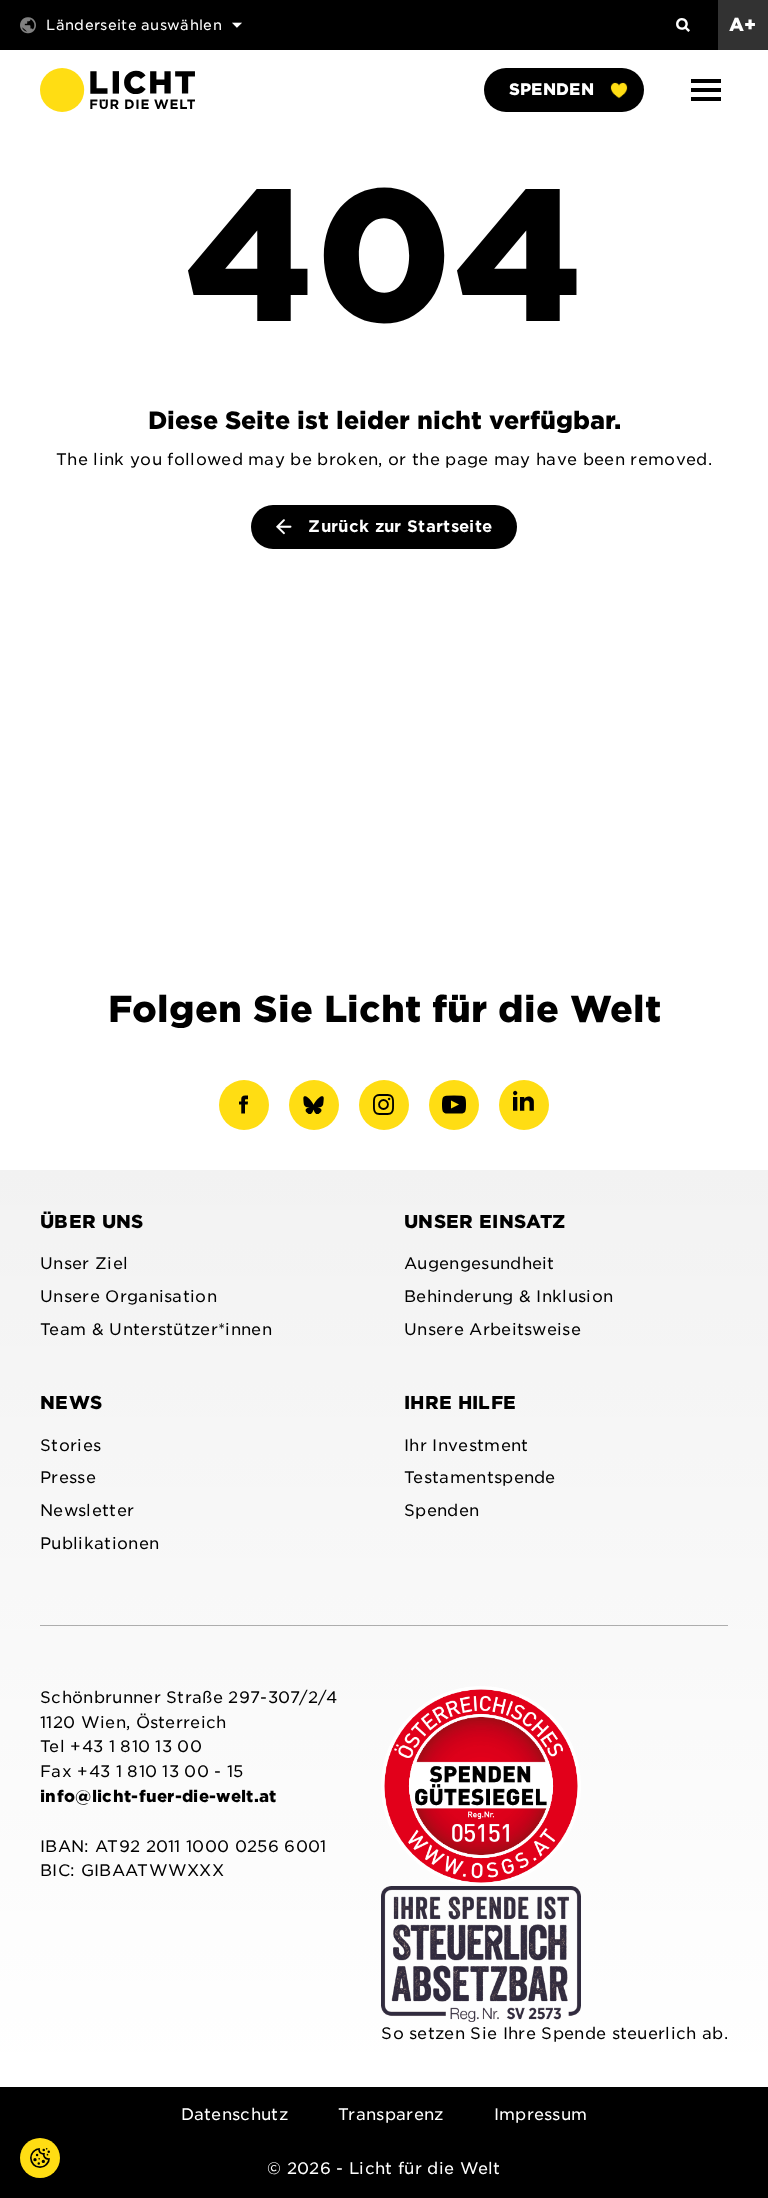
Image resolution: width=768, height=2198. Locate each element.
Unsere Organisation (128, 1296)
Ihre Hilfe (460, 1402)
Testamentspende (480, 1477)
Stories (70, 1445)
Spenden (551, 89)
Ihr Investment (466, 1445)
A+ (743, 24)
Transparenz (391, 2114)
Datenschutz (235, 2114)
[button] (706, 90)
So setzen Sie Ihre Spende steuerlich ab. (554, 2033)
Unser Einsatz (484, 1221)
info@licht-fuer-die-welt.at (158, 1796)
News (71, 1402)
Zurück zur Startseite (397, 526)
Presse (68, 1477)
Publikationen (99, 1543)
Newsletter (87, 1510)
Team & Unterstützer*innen (156, 1329)
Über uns (92, 1221)
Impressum (541, 2114)
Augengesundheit (479, 1263)
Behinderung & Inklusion (508, 1296)
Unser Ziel (84, 1263)
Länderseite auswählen (134, 25)
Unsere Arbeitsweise (492, 1329)
